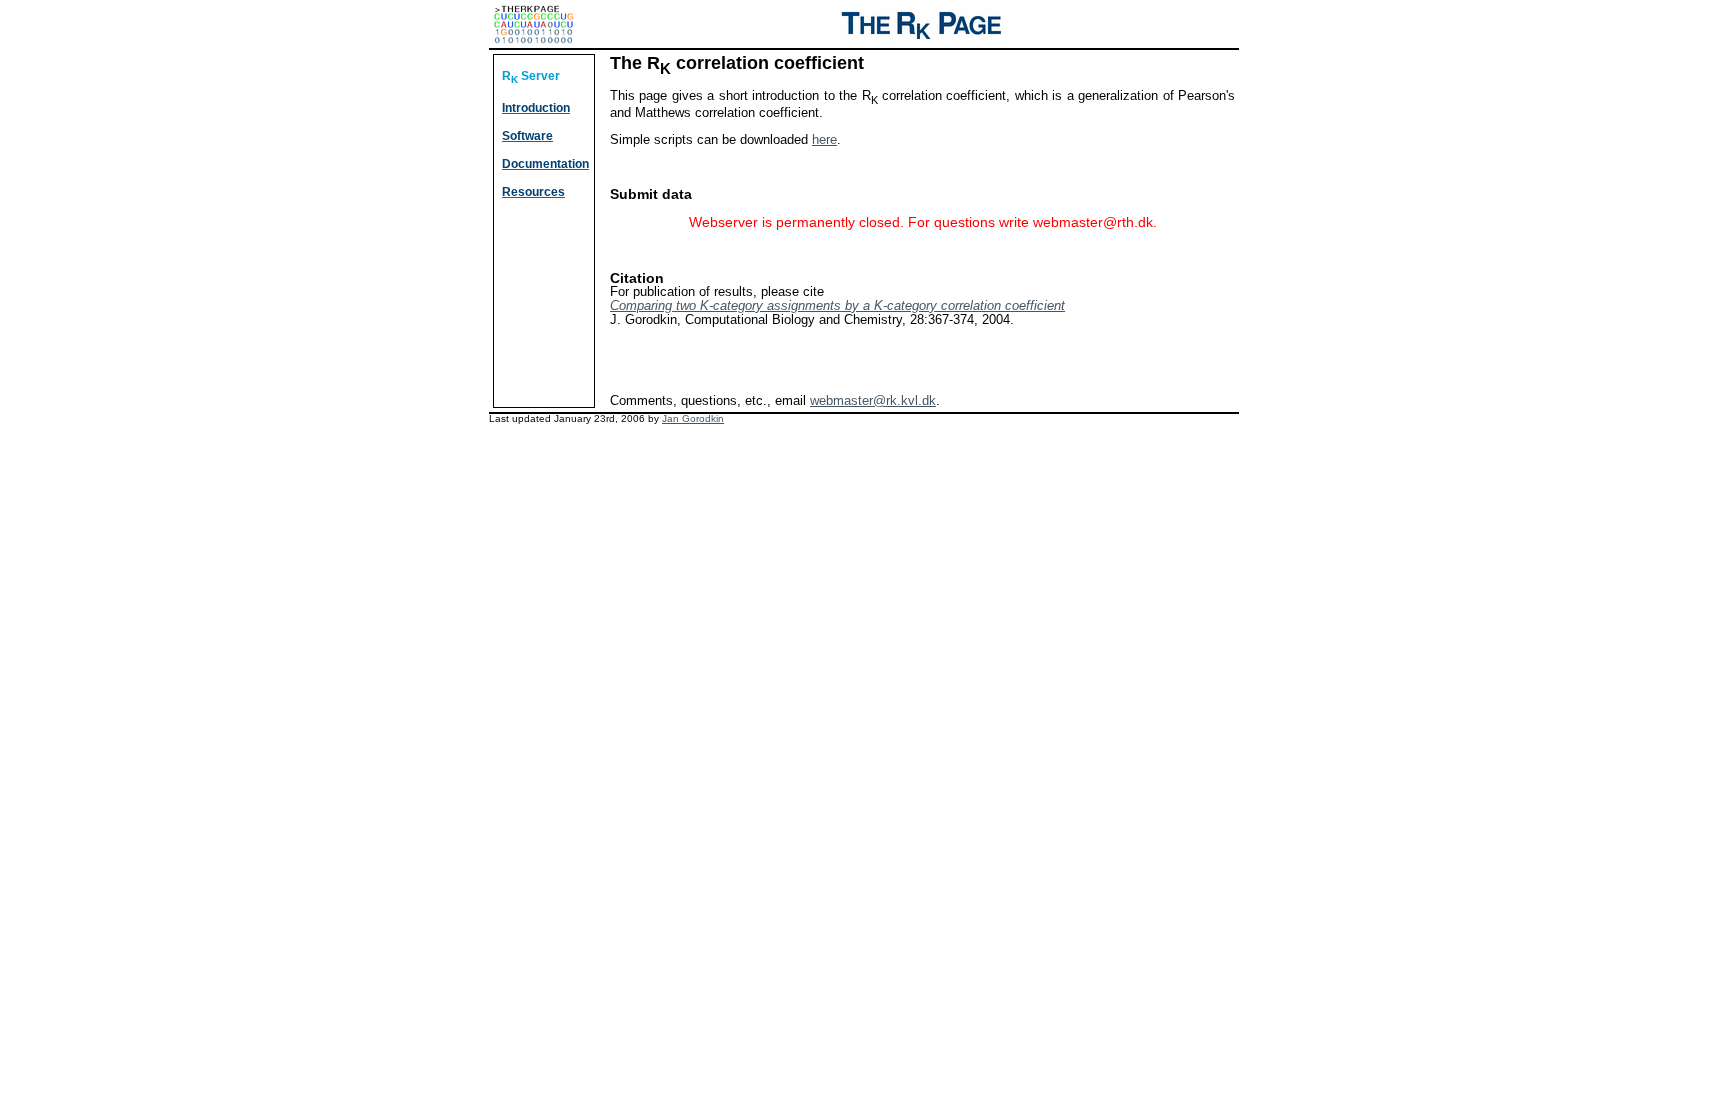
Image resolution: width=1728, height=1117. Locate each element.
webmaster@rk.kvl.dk (873, 400)
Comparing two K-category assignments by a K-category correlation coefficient (837, 305)
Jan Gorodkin (693, 418)
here (824, 139)
